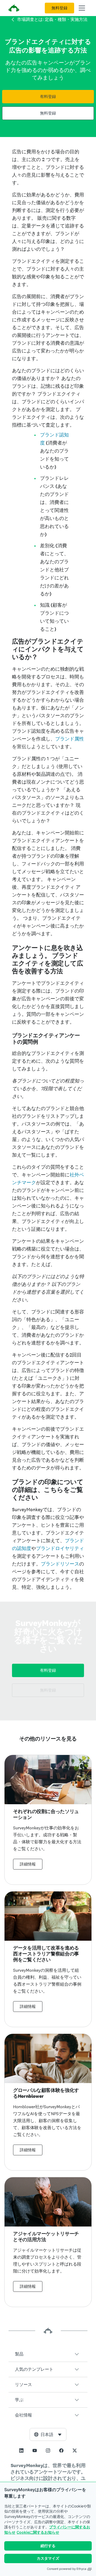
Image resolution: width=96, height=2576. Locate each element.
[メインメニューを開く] (82, 8)
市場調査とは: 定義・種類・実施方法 (52, 19)
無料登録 (59, 8)
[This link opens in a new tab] (21, 2450)
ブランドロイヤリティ (60, 1548)
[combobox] (48, 2434)
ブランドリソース (60, 1564)
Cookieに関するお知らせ (38, 2532)
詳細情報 (28, 1864)
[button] (48, 2354)
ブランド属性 (70, 739)
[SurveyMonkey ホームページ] (14, 9)
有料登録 (48, 97)
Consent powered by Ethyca (67, 2569)
